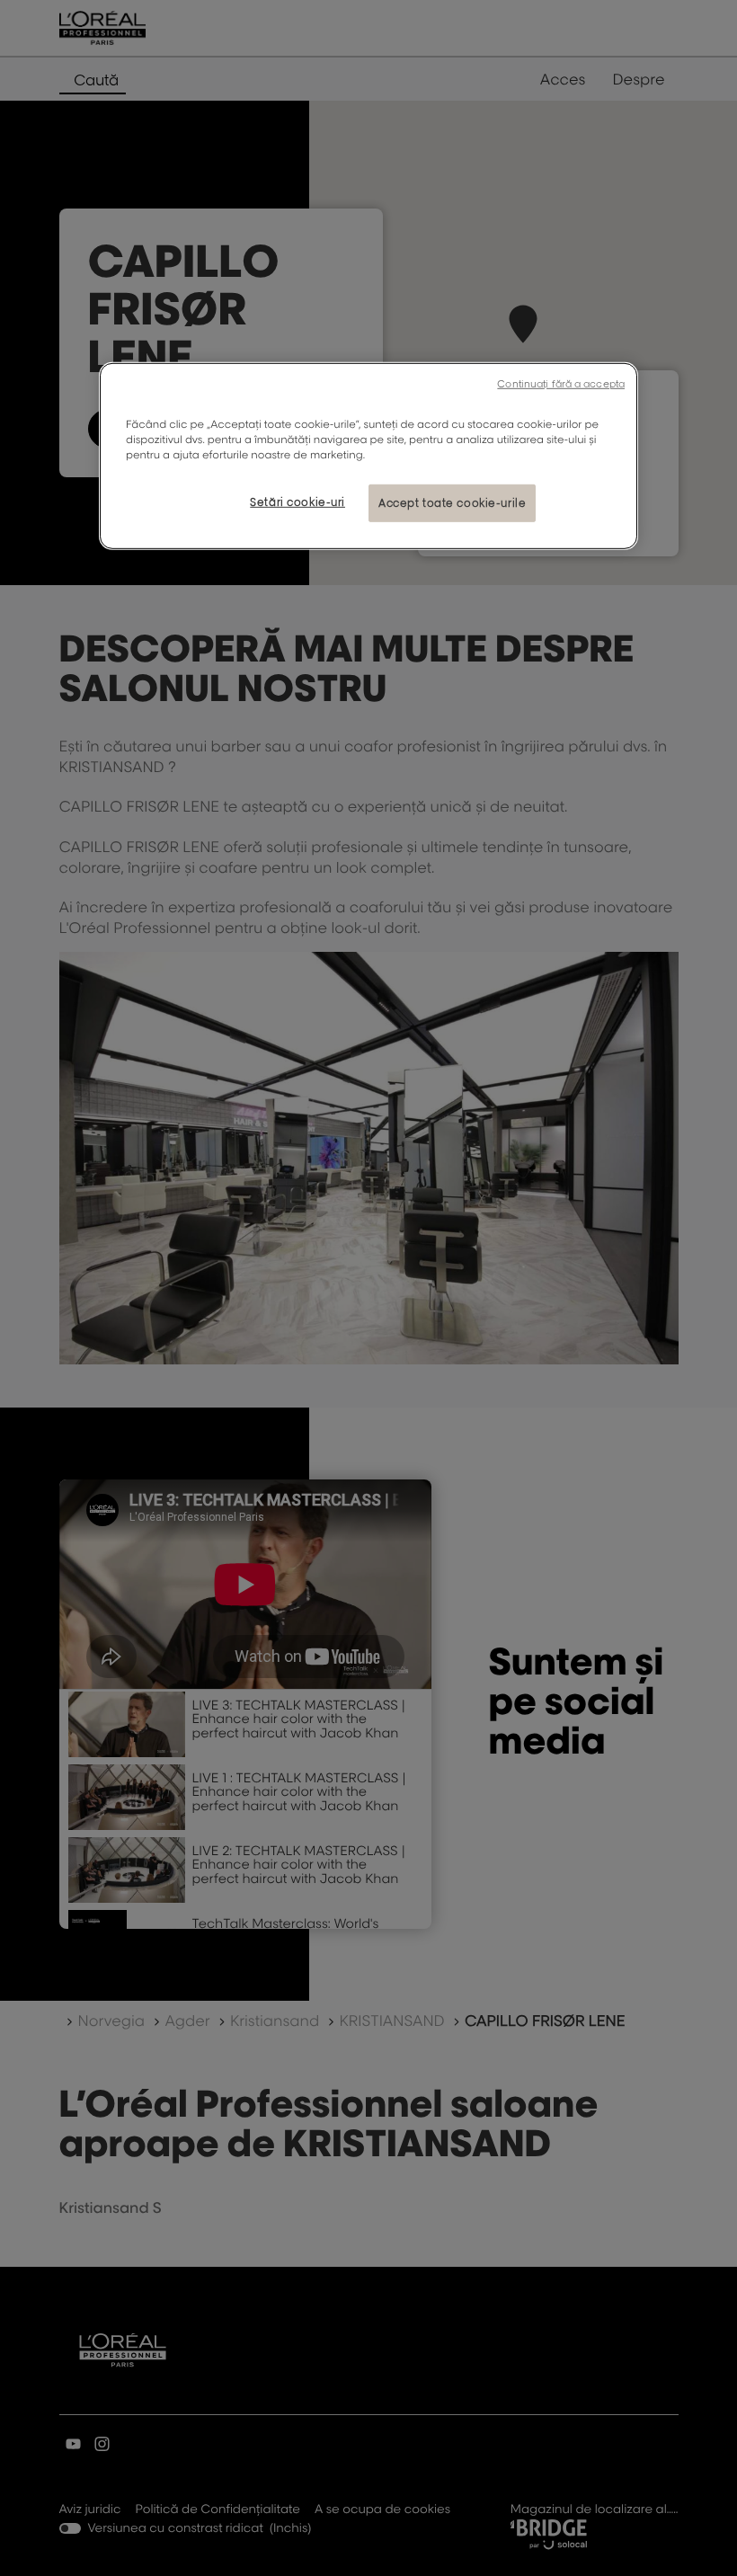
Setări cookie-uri (297, 502)
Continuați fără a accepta (561, 384)
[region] (368, 456)
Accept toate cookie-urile (452, 503)
